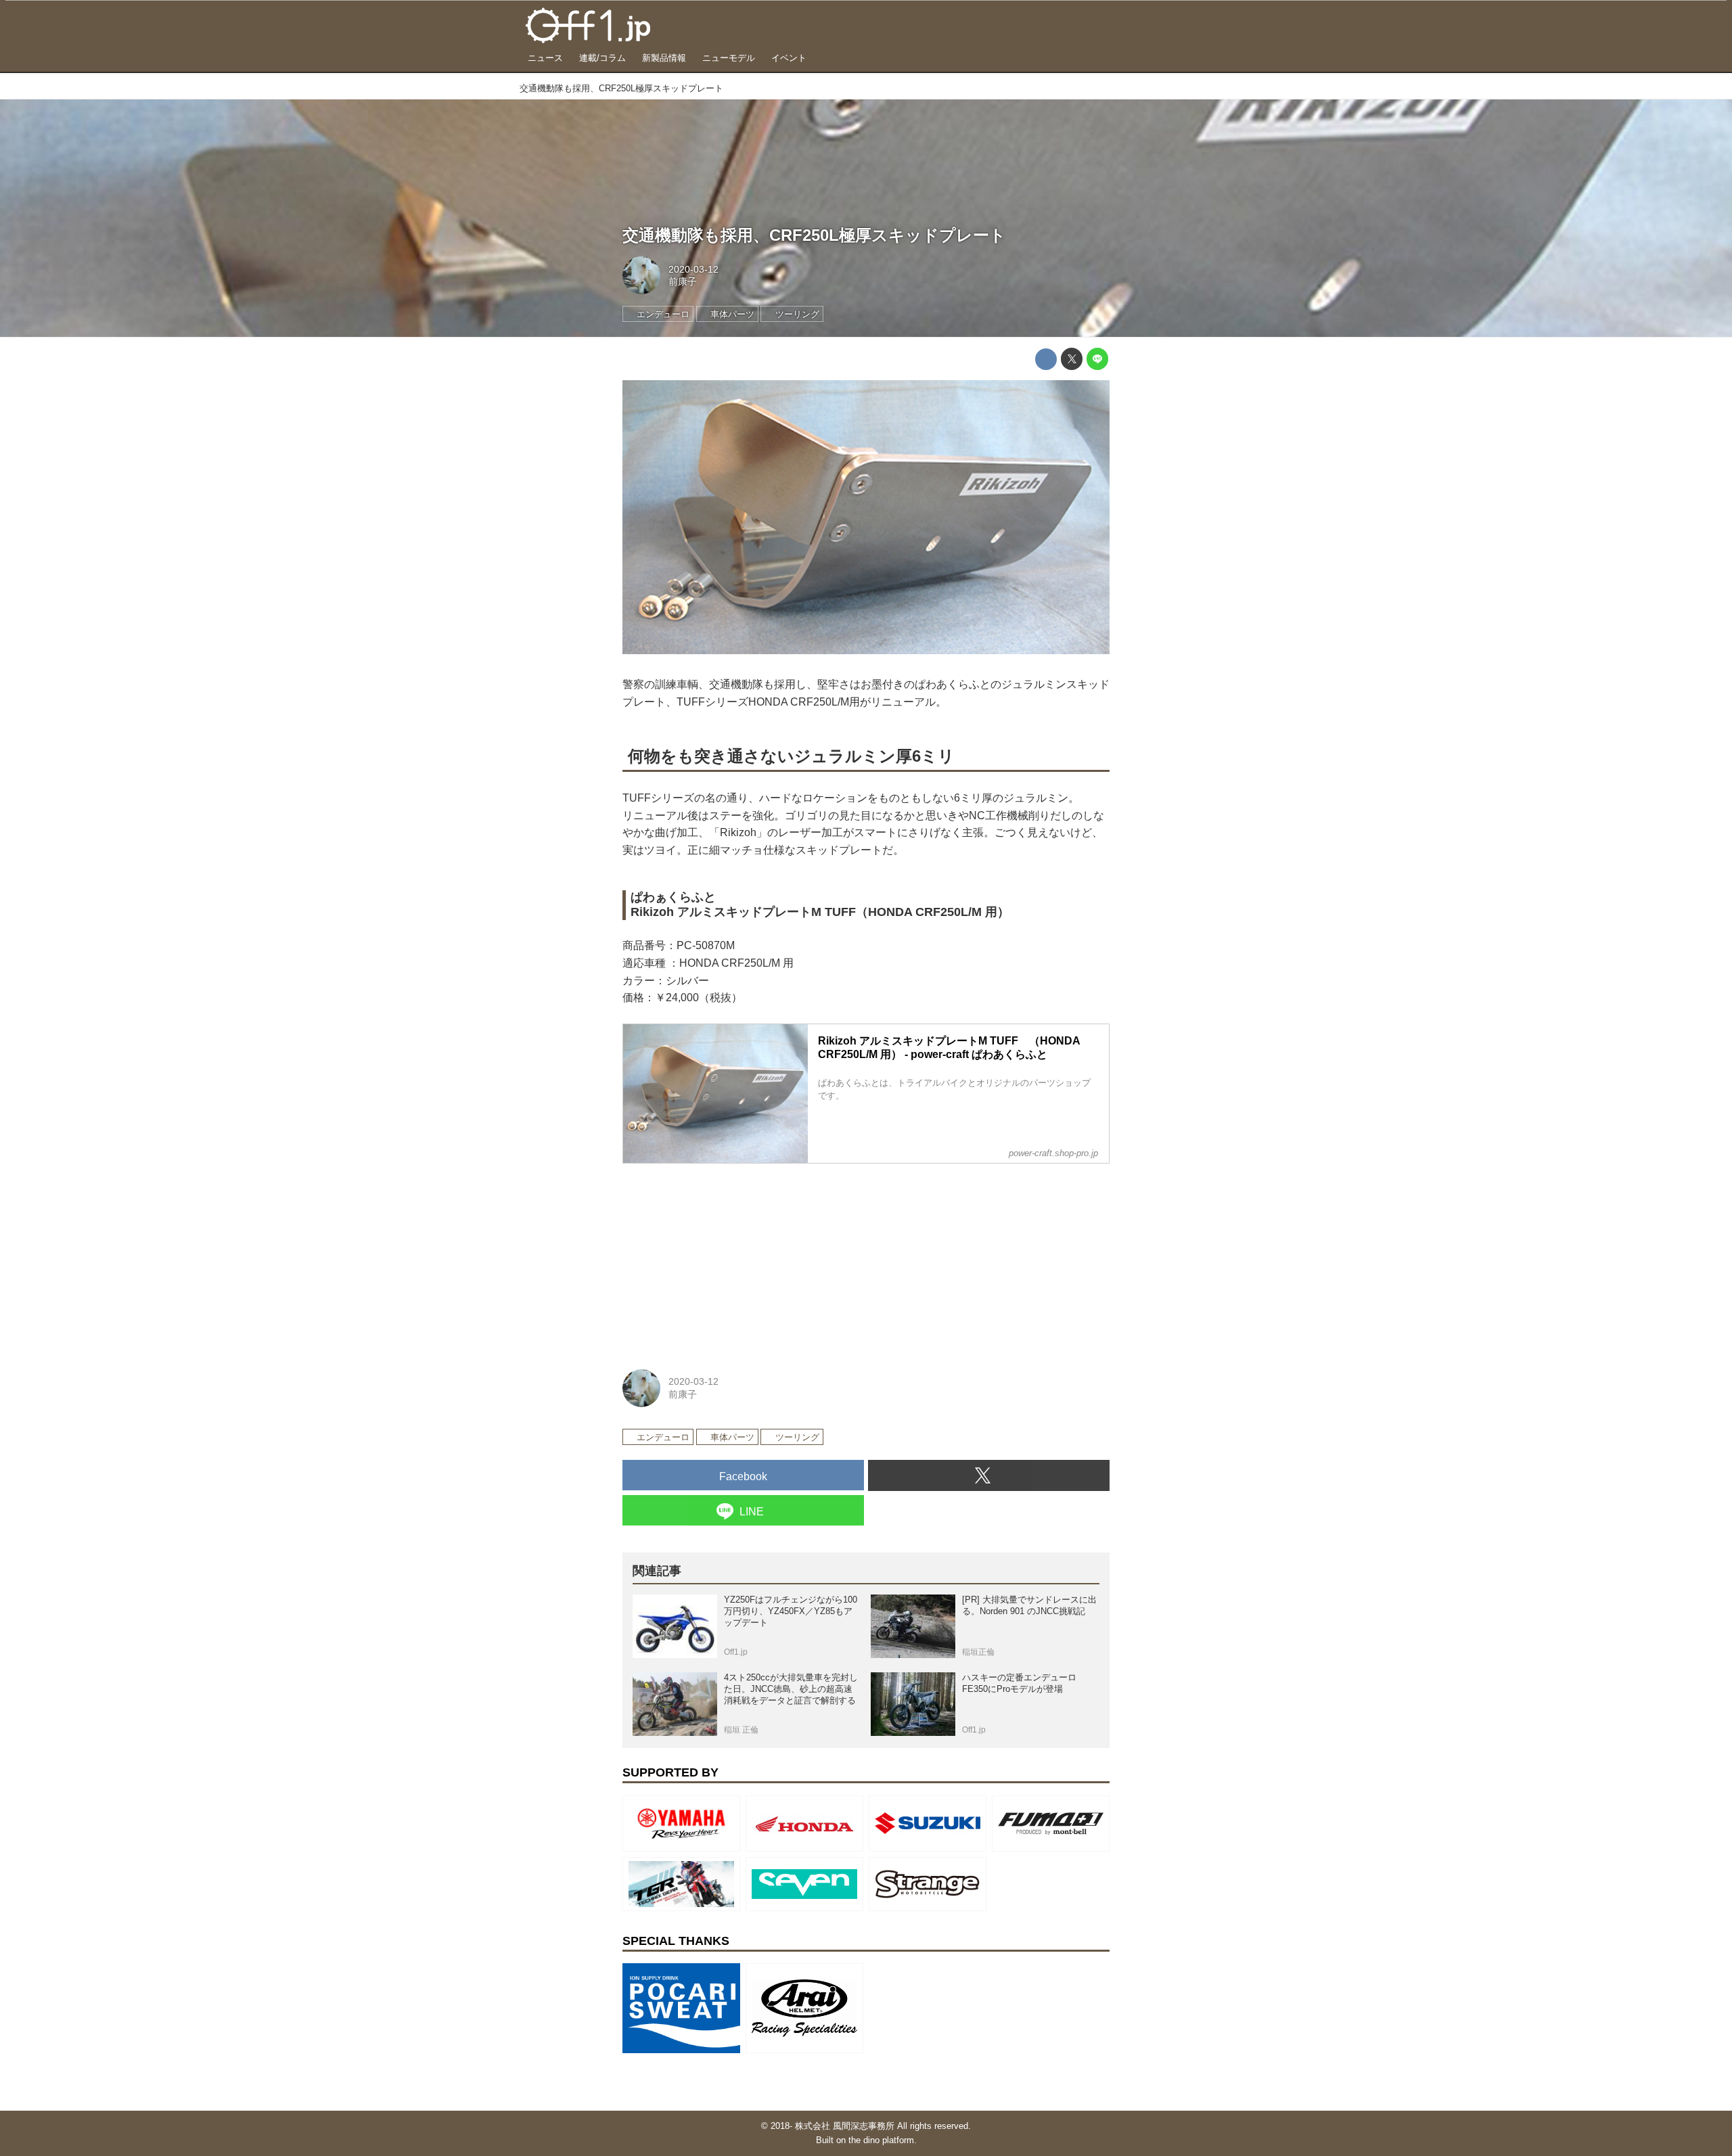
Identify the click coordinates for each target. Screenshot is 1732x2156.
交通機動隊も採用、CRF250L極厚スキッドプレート (814, 235)
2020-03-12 (693, 269)
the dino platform (881, 2140)
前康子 (683, 281)
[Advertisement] (724, 1259)
